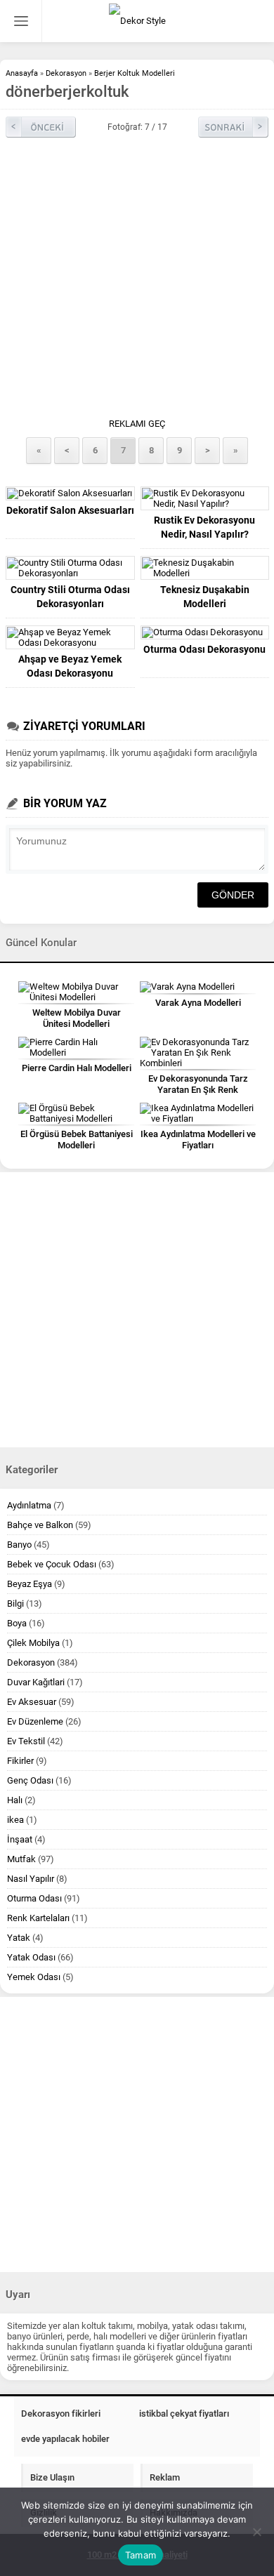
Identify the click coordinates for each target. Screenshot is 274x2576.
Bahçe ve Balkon (40, 1525)
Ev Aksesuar (32, 1702)
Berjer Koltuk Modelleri (135, 73)
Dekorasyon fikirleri (61, 2414)
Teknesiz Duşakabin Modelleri (205, 597)
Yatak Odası (31, 1957)
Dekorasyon (66, 73)
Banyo (19, 1545)
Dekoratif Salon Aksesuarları (70, 510)
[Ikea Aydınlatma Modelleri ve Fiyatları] (198, 1113)
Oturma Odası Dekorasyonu (204, 649)
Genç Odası (30, 1780)
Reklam (165, 2477)
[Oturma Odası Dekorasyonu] (205, 632)
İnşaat (20, 1839)
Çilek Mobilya (33, 1643)
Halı (15, 1800)
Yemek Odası (34, 1977)
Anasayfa (22, 73)
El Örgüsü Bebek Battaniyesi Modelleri (77, 1140)
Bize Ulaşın (52, 2477)
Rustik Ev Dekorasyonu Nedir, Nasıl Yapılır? (204, 527)
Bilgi (15, 1604)
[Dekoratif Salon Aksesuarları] (70, 493)
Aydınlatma (29, 1505)
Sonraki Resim (233, 127)
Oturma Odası (34, 1898)
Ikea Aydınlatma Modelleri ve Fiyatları (198, 1140)
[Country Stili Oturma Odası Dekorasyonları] (70, 568)
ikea (15, 1820)
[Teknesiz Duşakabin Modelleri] (205, 568)
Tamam (141, 2555)
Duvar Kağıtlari (36, 1682)
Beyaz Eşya (30, 1584)
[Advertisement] (137, 281)
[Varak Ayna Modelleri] (198, 987)
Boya (17, 1623)
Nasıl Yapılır (31, 1879)
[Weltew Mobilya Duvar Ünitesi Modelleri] (76, 992)
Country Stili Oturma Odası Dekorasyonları (70, 597)
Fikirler (20, 1761)
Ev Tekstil (26, 1741)
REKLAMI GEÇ (137, 424)
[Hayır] (256, 2532)
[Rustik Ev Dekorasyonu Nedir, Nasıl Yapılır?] (205, 498)
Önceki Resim (41, 127)
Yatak (19, 1938)
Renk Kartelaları (38, 1918)
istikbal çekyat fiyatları (184, 2414)
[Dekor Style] (137, 21)
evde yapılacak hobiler (65, 2439)
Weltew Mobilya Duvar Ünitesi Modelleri (77, 1018)
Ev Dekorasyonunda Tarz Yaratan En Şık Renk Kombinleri (198, 1090)
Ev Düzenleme (35, 1721)
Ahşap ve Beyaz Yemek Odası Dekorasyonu (70, 666)
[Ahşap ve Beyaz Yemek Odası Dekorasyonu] (70, 637)
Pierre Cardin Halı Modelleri (77, 1068)
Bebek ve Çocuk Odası (52, 1564)
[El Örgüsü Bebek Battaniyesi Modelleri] (76, 1113)
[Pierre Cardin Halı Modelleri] (76, 1047)
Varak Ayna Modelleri (198, 1003)
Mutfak (21, 1859)
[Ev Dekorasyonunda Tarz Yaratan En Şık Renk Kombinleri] (198, 1053)
